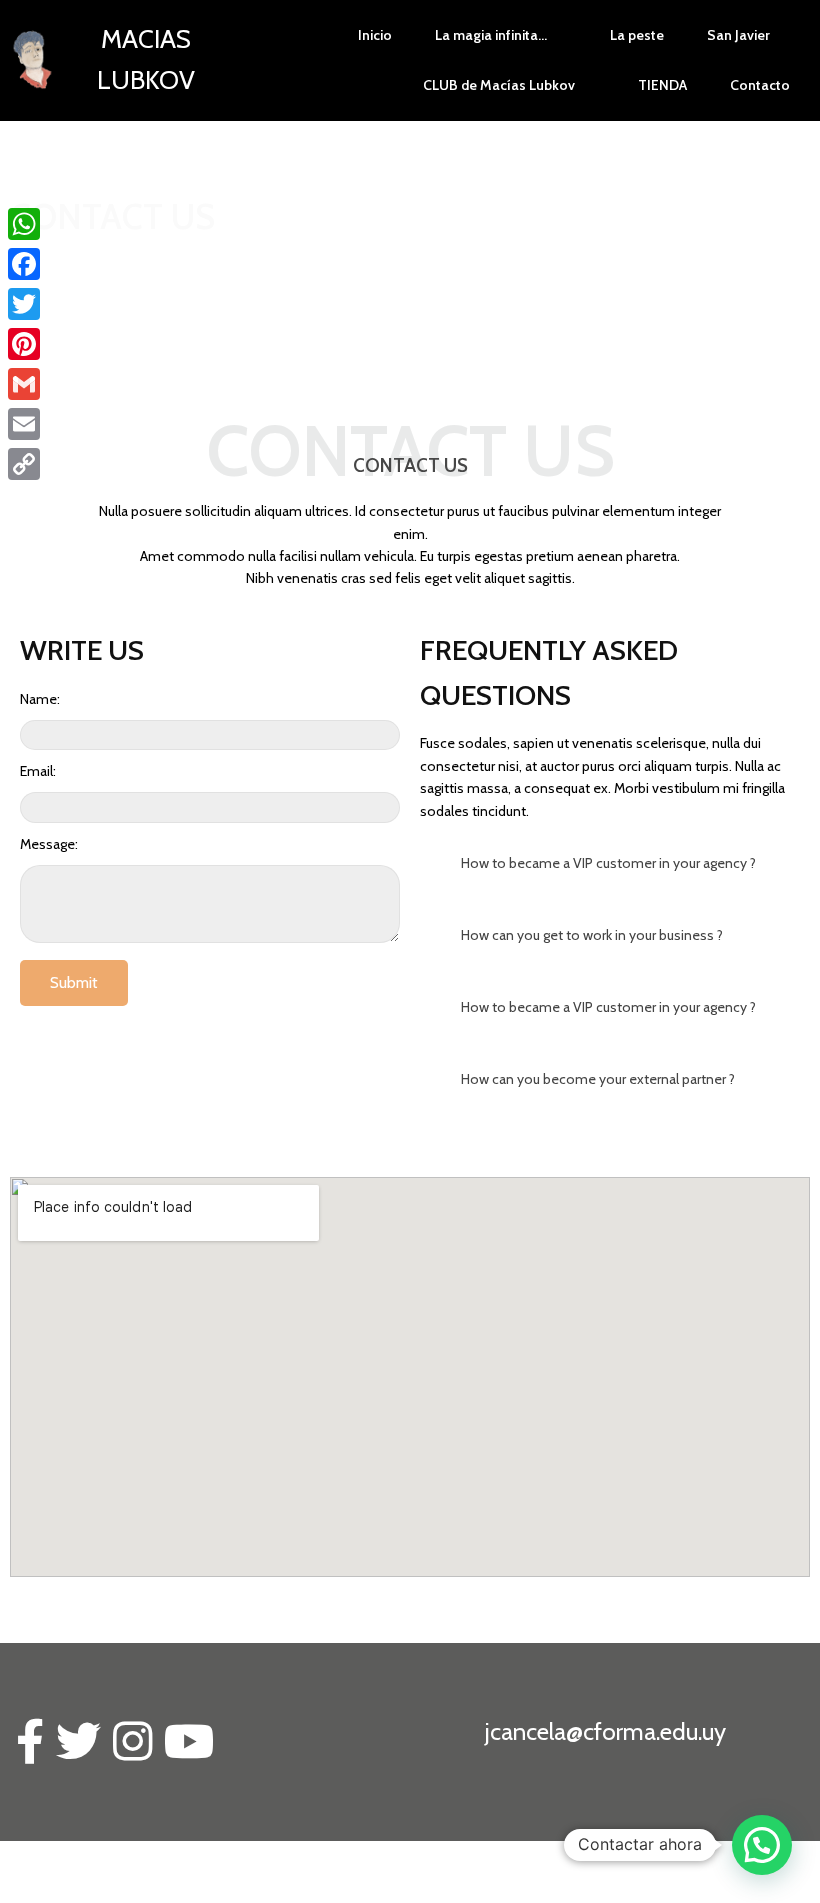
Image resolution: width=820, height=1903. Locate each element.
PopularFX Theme (228, 1882)
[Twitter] (24, 304)
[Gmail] (24, 384)
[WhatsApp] (24, 224)
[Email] (24, 424)
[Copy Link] (24, 464)
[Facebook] (24, 264)
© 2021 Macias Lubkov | (89, 1882)
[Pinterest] (24, 344)
